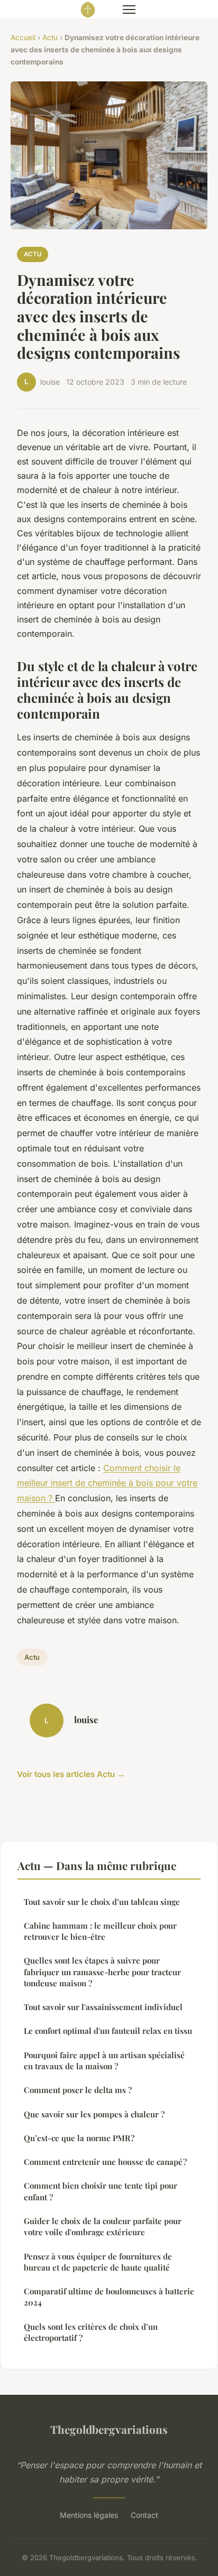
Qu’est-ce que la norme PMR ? (79, 2138)
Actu (50, 38)
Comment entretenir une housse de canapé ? (105, 2162)
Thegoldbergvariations (109, 2429)
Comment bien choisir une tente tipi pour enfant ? (101, 2191)
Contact (144, 2515)
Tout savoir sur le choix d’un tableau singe (102, 1902)
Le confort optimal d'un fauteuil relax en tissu (108, 2031)
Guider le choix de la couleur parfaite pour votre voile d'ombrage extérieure (103, 2226)
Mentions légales (89, 2515)
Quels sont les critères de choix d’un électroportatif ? (91, 2332)
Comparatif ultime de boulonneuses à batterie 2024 (109, 2297)
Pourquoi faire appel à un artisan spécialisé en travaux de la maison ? (104, 2061)
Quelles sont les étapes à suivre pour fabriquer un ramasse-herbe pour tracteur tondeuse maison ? (102, 1972)
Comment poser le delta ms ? (78, 2090)
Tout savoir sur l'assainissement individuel (103, 2007)
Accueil (23, 38)
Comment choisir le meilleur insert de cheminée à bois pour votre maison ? (107, 1483)
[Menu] (129, 10)
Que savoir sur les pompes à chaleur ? (94, 2114)
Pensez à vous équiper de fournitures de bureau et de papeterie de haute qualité (98, 2262)
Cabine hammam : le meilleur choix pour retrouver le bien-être (100, 1931)
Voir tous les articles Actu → (71, 1774)
